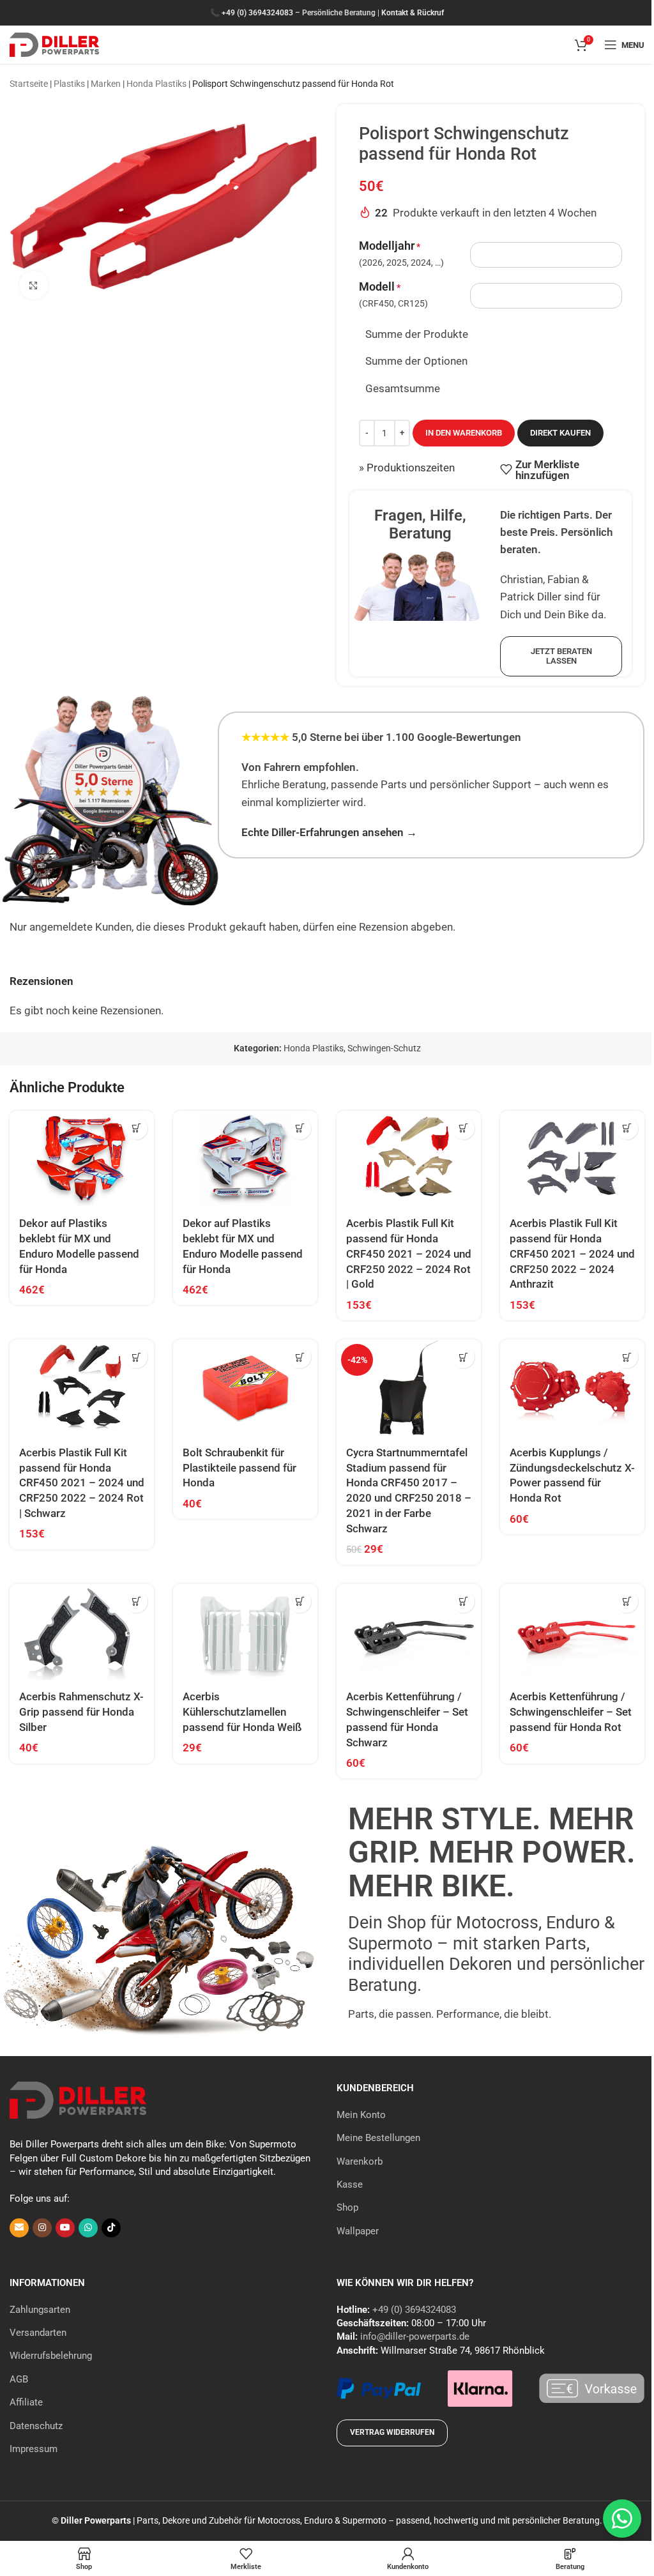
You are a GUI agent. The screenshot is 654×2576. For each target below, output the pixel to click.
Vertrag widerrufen (392, 2432)
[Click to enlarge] (34, 285)
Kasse (350, 2184)
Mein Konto (361, 2115)
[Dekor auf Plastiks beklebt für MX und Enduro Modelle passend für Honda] (82, 1159)
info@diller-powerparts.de (415, 2336)
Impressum (34, 2449)
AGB (19, 2379)
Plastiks (69, 84)
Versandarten (38, 2333)
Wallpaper (358, 2231)
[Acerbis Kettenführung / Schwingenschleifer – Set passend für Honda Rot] (572, 1632)
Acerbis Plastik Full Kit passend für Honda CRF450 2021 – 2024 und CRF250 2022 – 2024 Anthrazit (572, 1254)
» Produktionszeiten (407, 468)
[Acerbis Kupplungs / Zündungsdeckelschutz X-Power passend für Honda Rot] (572, 1388)
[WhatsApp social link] (88, 2228)
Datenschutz (36, 2426)
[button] (136, 1128)
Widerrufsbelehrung (51, 2356)
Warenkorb (360, 2161)
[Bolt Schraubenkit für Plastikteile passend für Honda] (245, 1388)
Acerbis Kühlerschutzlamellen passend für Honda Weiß (242, 1712)
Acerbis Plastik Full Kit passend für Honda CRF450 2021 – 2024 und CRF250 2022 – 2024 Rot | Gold (409, 1254)
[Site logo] (54, 43)
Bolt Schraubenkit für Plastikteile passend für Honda (240, 1468)
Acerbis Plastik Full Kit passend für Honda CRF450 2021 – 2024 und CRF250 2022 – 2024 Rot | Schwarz (82, 1483)
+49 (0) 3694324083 (257, 13)
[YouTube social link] (65, 2228)
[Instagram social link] (42, 2228)
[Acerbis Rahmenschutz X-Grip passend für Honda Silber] (82, 1632)
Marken (106, 84)
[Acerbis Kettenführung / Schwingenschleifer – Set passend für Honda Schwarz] (409, 1632)
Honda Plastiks (156, 84)
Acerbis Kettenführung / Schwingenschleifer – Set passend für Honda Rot (571, 1712)
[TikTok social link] (111, 2228)
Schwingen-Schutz (384, 1048)
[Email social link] (19, 2228)
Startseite (29, 84)
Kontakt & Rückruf (413, 13)
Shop (347, 2207)
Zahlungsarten (40, 2310)
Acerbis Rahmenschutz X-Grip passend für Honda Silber (81, 1712)
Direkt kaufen (560, 433)
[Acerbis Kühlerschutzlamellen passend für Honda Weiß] (245, 1632)
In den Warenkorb (464, 433)
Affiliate (26, 2402)
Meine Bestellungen (378, 2138)
